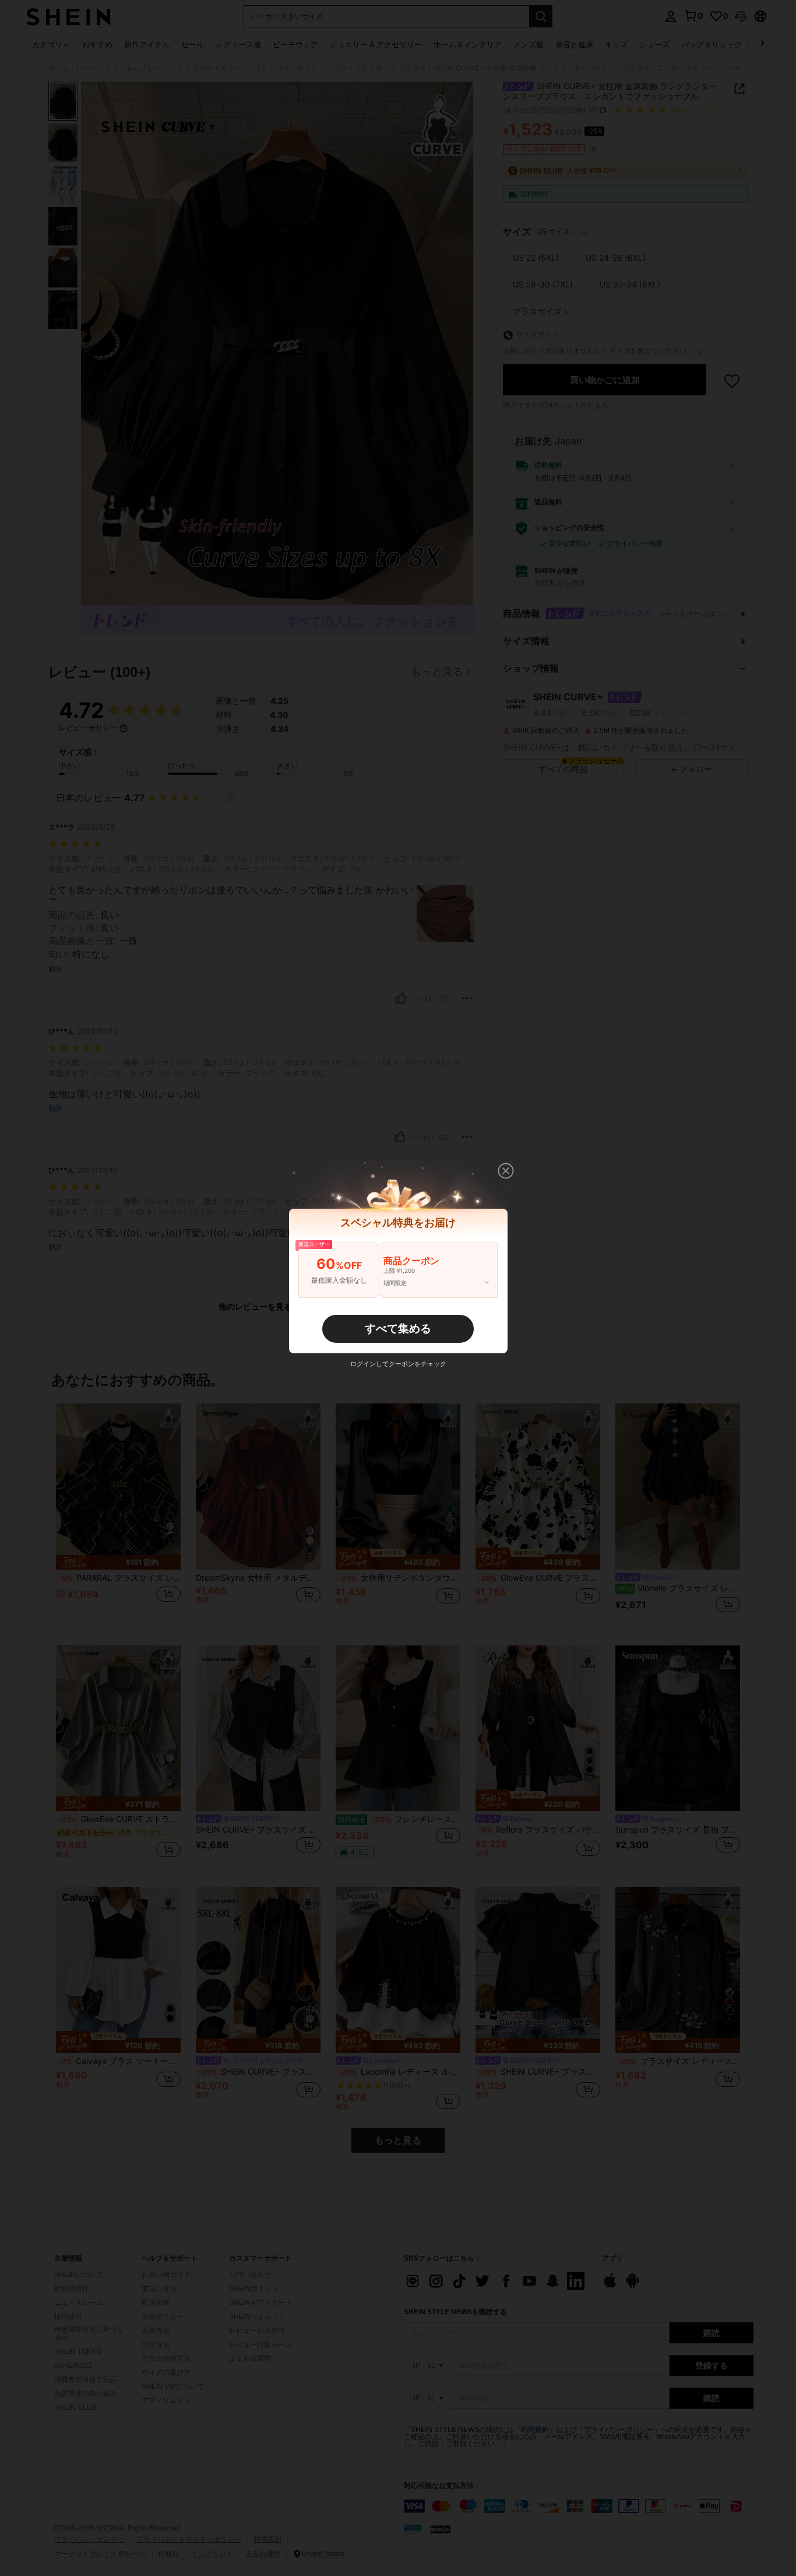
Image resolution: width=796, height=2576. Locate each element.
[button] (506, 1171)
